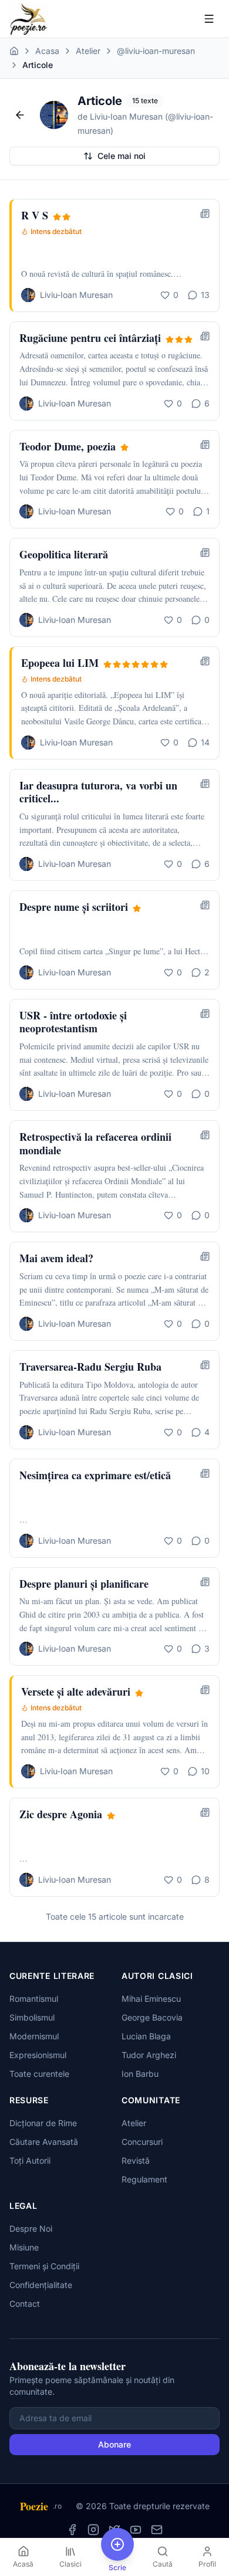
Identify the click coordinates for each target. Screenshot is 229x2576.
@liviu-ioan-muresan (156, 51)
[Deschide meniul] (209, 19)
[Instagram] (93, 2530)
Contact (25, 2304)
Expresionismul (38, 2055)
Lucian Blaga (146, 2036)
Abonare (114, 2444)
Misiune (24, 2247)
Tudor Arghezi (149, 2055)
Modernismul (34, 2036)
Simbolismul (32, 2017)
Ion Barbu (140, 2074)
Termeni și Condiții (44, 2266)
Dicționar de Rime (43, 2123)
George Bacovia (152, 2017)
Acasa (47, 51)
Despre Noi (31, 2228)
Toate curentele (39, 2074)
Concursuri (142, 2142)
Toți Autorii (30, 2160)
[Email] (157, 2530)
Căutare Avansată (44, 2142)
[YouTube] (136, 2530)
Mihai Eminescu (151, 1999)
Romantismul (34, 1999)
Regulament (144, 2179)
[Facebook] (72, 2530)
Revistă (136, 2160)
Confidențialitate (41, 2285)
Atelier (88, 51)
